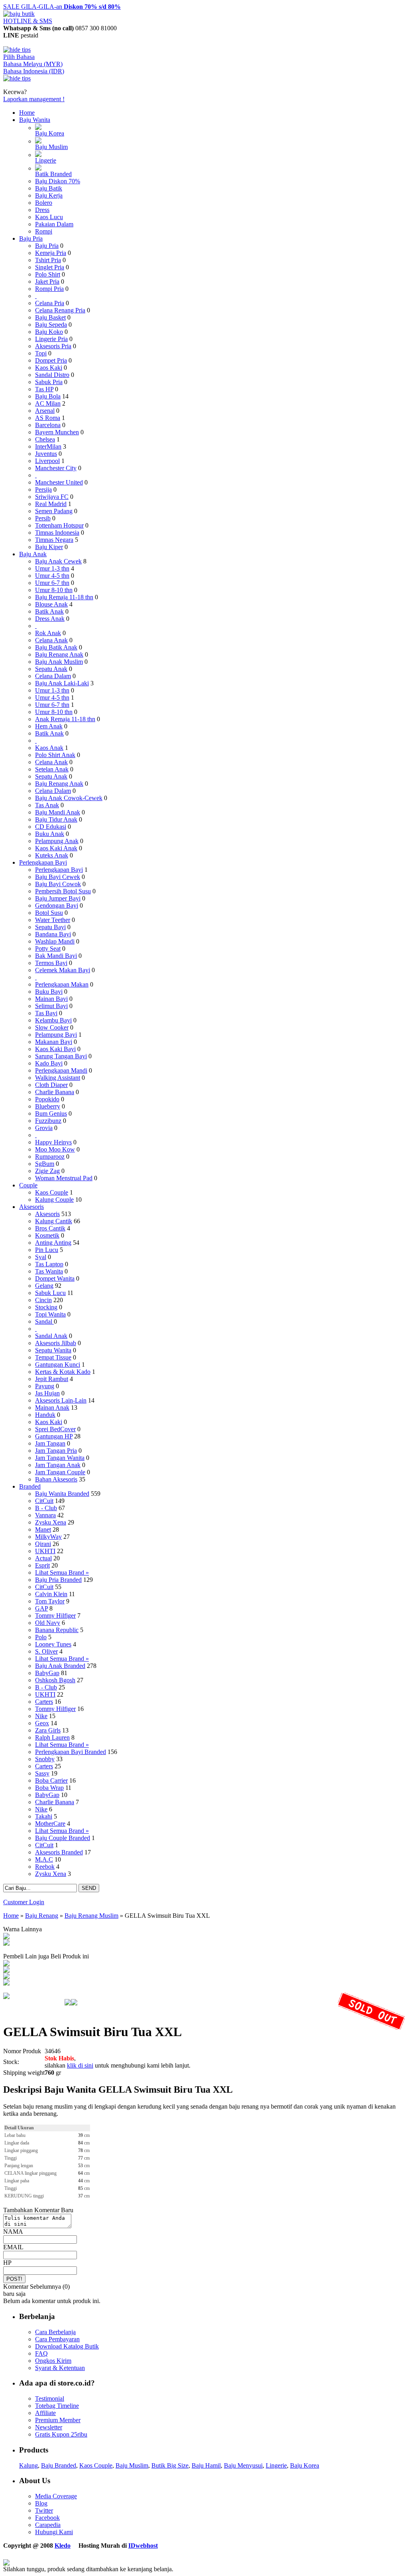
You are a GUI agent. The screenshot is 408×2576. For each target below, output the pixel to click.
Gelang (44, 1286)
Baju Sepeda (51, 325)
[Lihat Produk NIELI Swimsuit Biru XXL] (6, 1971)
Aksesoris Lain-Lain (61, 1400)
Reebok (45, 1867)
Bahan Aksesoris (56, 1479)
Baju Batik (49, 188)
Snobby (45, 1759)
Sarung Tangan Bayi (61, 1056)
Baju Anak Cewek (58, 561)
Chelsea (45, 439)
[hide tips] (17, 50)
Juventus (46, 454)
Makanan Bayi (54, 1042)
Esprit (42, 1565)
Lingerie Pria (51, 339)
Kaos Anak (49, 748)
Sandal (44, 1321)
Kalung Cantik (54, 1221)
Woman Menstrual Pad (64, 1178)
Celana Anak (51, 640)
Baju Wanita (35, 120)
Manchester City (56, 468)
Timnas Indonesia (57, 533)
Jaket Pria (47, 282)
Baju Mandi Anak (58, 812)
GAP (41, 1608)
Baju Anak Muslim (59, 662)
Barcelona (48, 425)
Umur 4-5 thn (52, 576)
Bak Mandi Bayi (56, 956)
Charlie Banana (55, 1092)
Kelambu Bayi (53, 1020)
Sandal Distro (52, 375)
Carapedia (48, 2525)
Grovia (44, 1128)
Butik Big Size (170, 2465)
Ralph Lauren (52, 1737)
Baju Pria (31, 238)
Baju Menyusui (243, 2465)
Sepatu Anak (51, 669)
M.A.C (44, 1859)
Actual (43, 1558)
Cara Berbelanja (55, 2332)
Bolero (44, 203)
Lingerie (46, 160)
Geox (42, 1723)
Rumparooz (50, 1157)
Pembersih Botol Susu (63, 891)
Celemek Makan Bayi (63, 970)
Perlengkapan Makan (62, 984)
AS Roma (48, 418)
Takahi (44, 1816)
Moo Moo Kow (55, 1149)
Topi (41, 353)
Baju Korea (50, 133)
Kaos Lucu (49, 217)
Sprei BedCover (55, 1429)
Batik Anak (49, 611)
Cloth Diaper (51, 1085)
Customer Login (24, 1902)
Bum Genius (51, 1113)
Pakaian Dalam (54, 224)
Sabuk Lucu (50, 1293)
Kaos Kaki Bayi (55, 1049)
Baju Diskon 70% (58, 181)
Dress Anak (50, 619)
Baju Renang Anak (59, 654)
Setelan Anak (52, 769)
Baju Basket (50, 317)
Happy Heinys (53, 1142)
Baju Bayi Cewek (58, 877)
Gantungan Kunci (58, 1365)
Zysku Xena (51, 1522)
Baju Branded (59, 2465)
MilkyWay (48, 1537)
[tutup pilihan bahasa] (17, 78)
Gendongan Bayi (57, 905)
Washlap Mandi (55, 941)
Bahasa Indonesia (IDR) (34, 71)
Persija (43, 489)
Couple (28, 1185)
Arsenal (45, 411)
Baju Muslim (51, 147)
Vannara (45, 1515)
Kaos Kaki (49, 368)
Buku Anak (50, 834)
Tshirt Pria (48, 260)
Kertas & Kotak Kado (63, 1372)
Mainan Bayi (51, 999)
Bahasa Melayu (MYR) (33, 64)
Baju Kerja (49, 195)
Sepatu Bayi (50, 927)
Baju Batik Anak (56, 647)
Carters (44, 1702)
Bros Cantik (50, 1228)
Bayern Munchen (57, 432)
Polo (41, 1637)
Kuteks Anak (52, 855)
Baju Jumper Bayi (58, 898)
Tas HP (44, 389)
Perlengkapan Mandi (61, 1070)
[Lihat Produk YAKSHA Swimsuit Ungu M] (6, 1964)
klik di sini (80, 2065)
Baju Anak (33, 554)
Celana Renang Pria (60, 310)
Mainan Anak (52, 1408)
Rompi (44, 231)
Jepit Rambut (52, 1379)
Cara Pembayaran (57, 2339)
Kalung (28, 2465)
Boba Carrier (51, 1780)
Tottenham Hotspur (59, 525)
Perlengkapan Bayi (43, 862)
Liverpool (47, 461)
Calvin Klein (51, 1594)
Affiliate (45, 2413)
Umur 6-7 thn (52, 583)
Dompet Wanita (55, 1278)
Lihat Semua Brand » (62, 1572)
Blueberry (48, 1106)
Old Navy (48, 1623)
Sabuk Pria (49, 382)
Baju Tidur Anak (56, 819)
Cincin (43, 1300)
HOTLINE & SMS (28, 21)
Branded (30, 1486)
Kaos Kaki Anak (56, 848)
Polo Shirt (48, 274)
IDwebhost (143, 2546)
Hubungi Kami (54, 2532)
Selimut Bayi (51, 1006)
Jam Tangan (50, 1443)
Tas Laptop (49, 1264)
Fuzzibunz (48, 1121)
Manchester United (59, 482)
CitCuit (44, 1501)
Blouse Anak (51, 604)
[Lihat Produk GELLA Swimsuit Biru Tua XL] (6, 1943)
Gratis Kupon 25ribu (61, 2434)
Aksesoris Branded (59, 1852)
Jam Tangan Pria (56, 1451)
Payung (45, 1386)
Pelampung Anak (57, 841)
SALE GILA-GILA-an (62, 7)
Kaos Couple (52, 1192)
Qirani (43, 1544)
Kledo (63, 2546)
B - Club (46, 1508)
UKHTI (45, 1551)
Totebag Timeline (57, 2406)
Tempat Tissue (53, 1357)
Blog (41, 2503)
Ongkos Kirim (53, 2361)
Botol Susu (49, 913)
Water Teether (53, 920)
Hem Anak (49, 726)
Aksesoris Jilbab (56, 1343)
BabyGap (47, 1673)
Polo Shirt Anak (55, 755)
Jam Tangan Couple (60, 1472)
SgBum (45, 1164)
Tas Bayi (46, 1013)
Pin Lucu (47, 1250)
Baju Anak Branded (60, 1666)
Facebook (47, 2518)
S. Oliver (46, 1651)
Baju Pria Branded (58, 1580)
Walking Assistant (58, 1078)
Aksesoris (31, 1207)
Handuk (45, 1415)
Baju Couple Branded (63, 1838)
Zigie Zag (47, 1171)
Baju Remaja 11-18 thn (64, 597)
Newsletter (49, 2427)
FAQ (41, 2353)
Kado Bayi (49, 1063)
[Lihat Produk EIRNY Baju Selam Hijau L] (6, 1983)
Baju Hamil (206, 2465)
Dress (42, 210)
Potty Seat (48, 949)
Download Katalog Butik (67, 2346)
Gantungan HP (54, 1436)
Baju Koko (49, 332)
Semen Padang (54, 511)
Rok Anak (48, 633)
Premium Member (58, 2420)
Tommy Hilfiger (55, 1616)
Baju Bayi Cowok (58, 884)
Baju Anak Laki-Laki (62, 683)
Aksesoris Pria (53, 346)
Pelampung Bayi (56, 1035)
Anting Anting (53, 1243)
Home (27, 113)
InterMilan (48, 446)
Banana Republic (57, 1630)
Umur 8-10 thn (54, 590)
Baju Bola (48, 396)
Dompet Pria (51, 360)
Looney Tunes (53, 1644)
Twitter (44, 2510)
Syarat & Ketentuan (60, 2368)
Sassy (42, 1773)
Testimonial (50, 2398)
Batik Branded (53, 174)
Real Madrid (51, 504)
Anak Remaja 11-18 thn (65, 719)
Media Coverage (56, 2496)
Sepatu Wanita (53, 1350)
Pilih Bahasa (19, 57)
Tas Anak (47, 805)
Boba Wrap (49, 1788)
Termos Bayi (51, 963)
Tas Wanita (49, 1271)
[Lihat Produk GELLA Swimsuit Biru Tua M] (6, 1937)
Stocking (46, 1307)
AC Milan (48, 403)
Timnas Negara (54, 540)
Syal (41, 1257)
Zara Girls (48, 1730)
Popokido (47, 1099)
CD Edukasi (51, 827)
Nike (41, 1716)
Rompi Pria (49, 289)
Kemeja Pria (51, 253)
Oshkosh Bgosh (55, 1680)
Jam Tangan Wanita (60, 1458)
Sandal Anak (51, 1336)
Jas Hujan (47, 1393)
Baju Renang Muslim (91, 1916)
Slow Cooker (52, 1027)
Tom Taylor (50, 1601)
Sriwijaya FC (52, 497)
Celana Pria (50, 303)
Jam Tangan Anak (58, 1465)
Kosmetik (47, 1235)
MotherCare (50, 1824)
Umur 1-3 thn (52, 568)
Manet (43, 1529)
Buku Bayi (49, 992)
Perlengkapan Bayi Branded (71, 1752)
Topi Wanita (50, 1314)
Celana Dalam (53, 676)
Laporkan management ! (34, 99)
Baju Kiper (49, 547)
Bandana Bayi (53, 934)
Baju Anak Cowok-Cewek (69, 798)
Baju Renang (42, 1916)
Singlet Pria (50, 267)
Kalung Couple (54, 1200)
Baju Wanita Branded (62, 1494)
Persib (43, 518)
